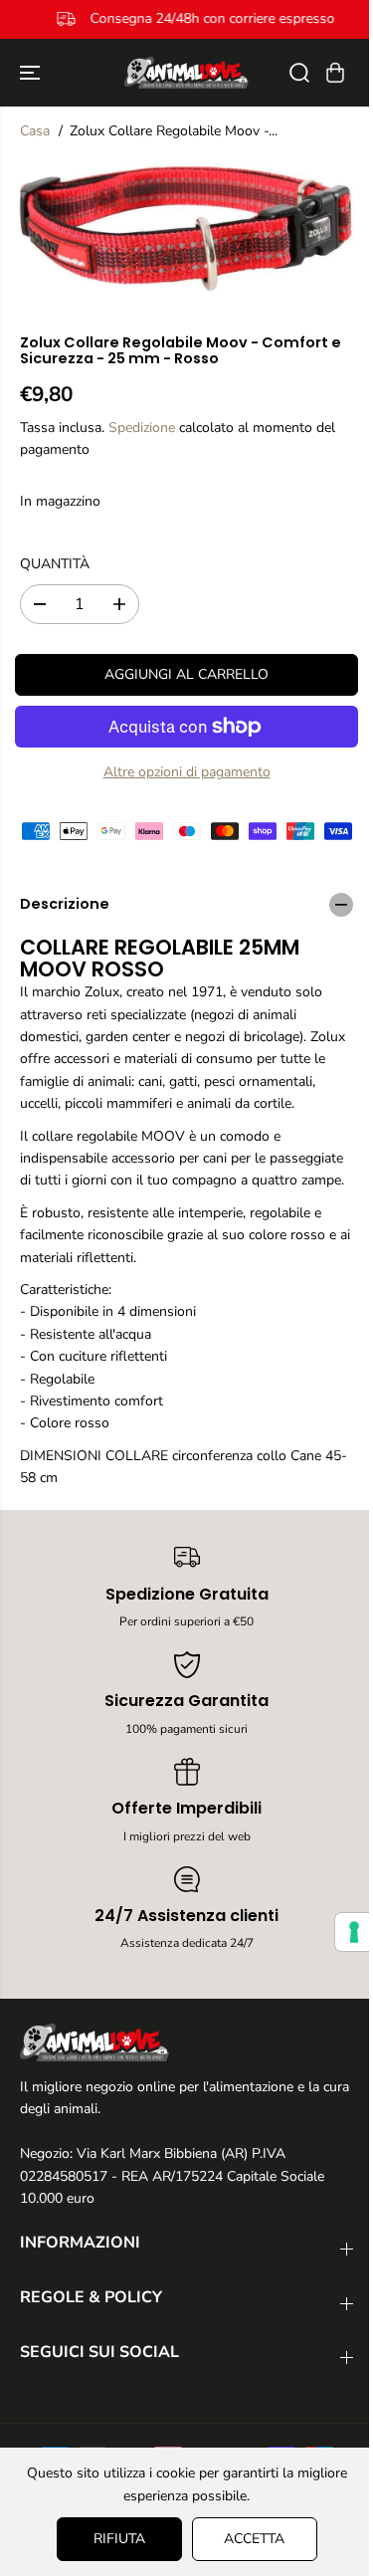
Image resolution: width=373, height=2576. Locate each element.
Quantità (55, 564)
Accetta (249, 2539)
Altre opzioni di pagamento (187, 772)
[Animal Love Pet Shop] (186, 73)
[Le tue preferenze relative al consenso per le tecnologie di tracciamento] (344, 1932)
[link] (186, 2042)
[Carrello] (335, 73)
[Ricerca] (299, 73)
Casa (35, 131)
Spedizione (142, 428)
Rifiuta (114, 2539)
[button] (32, 73)
